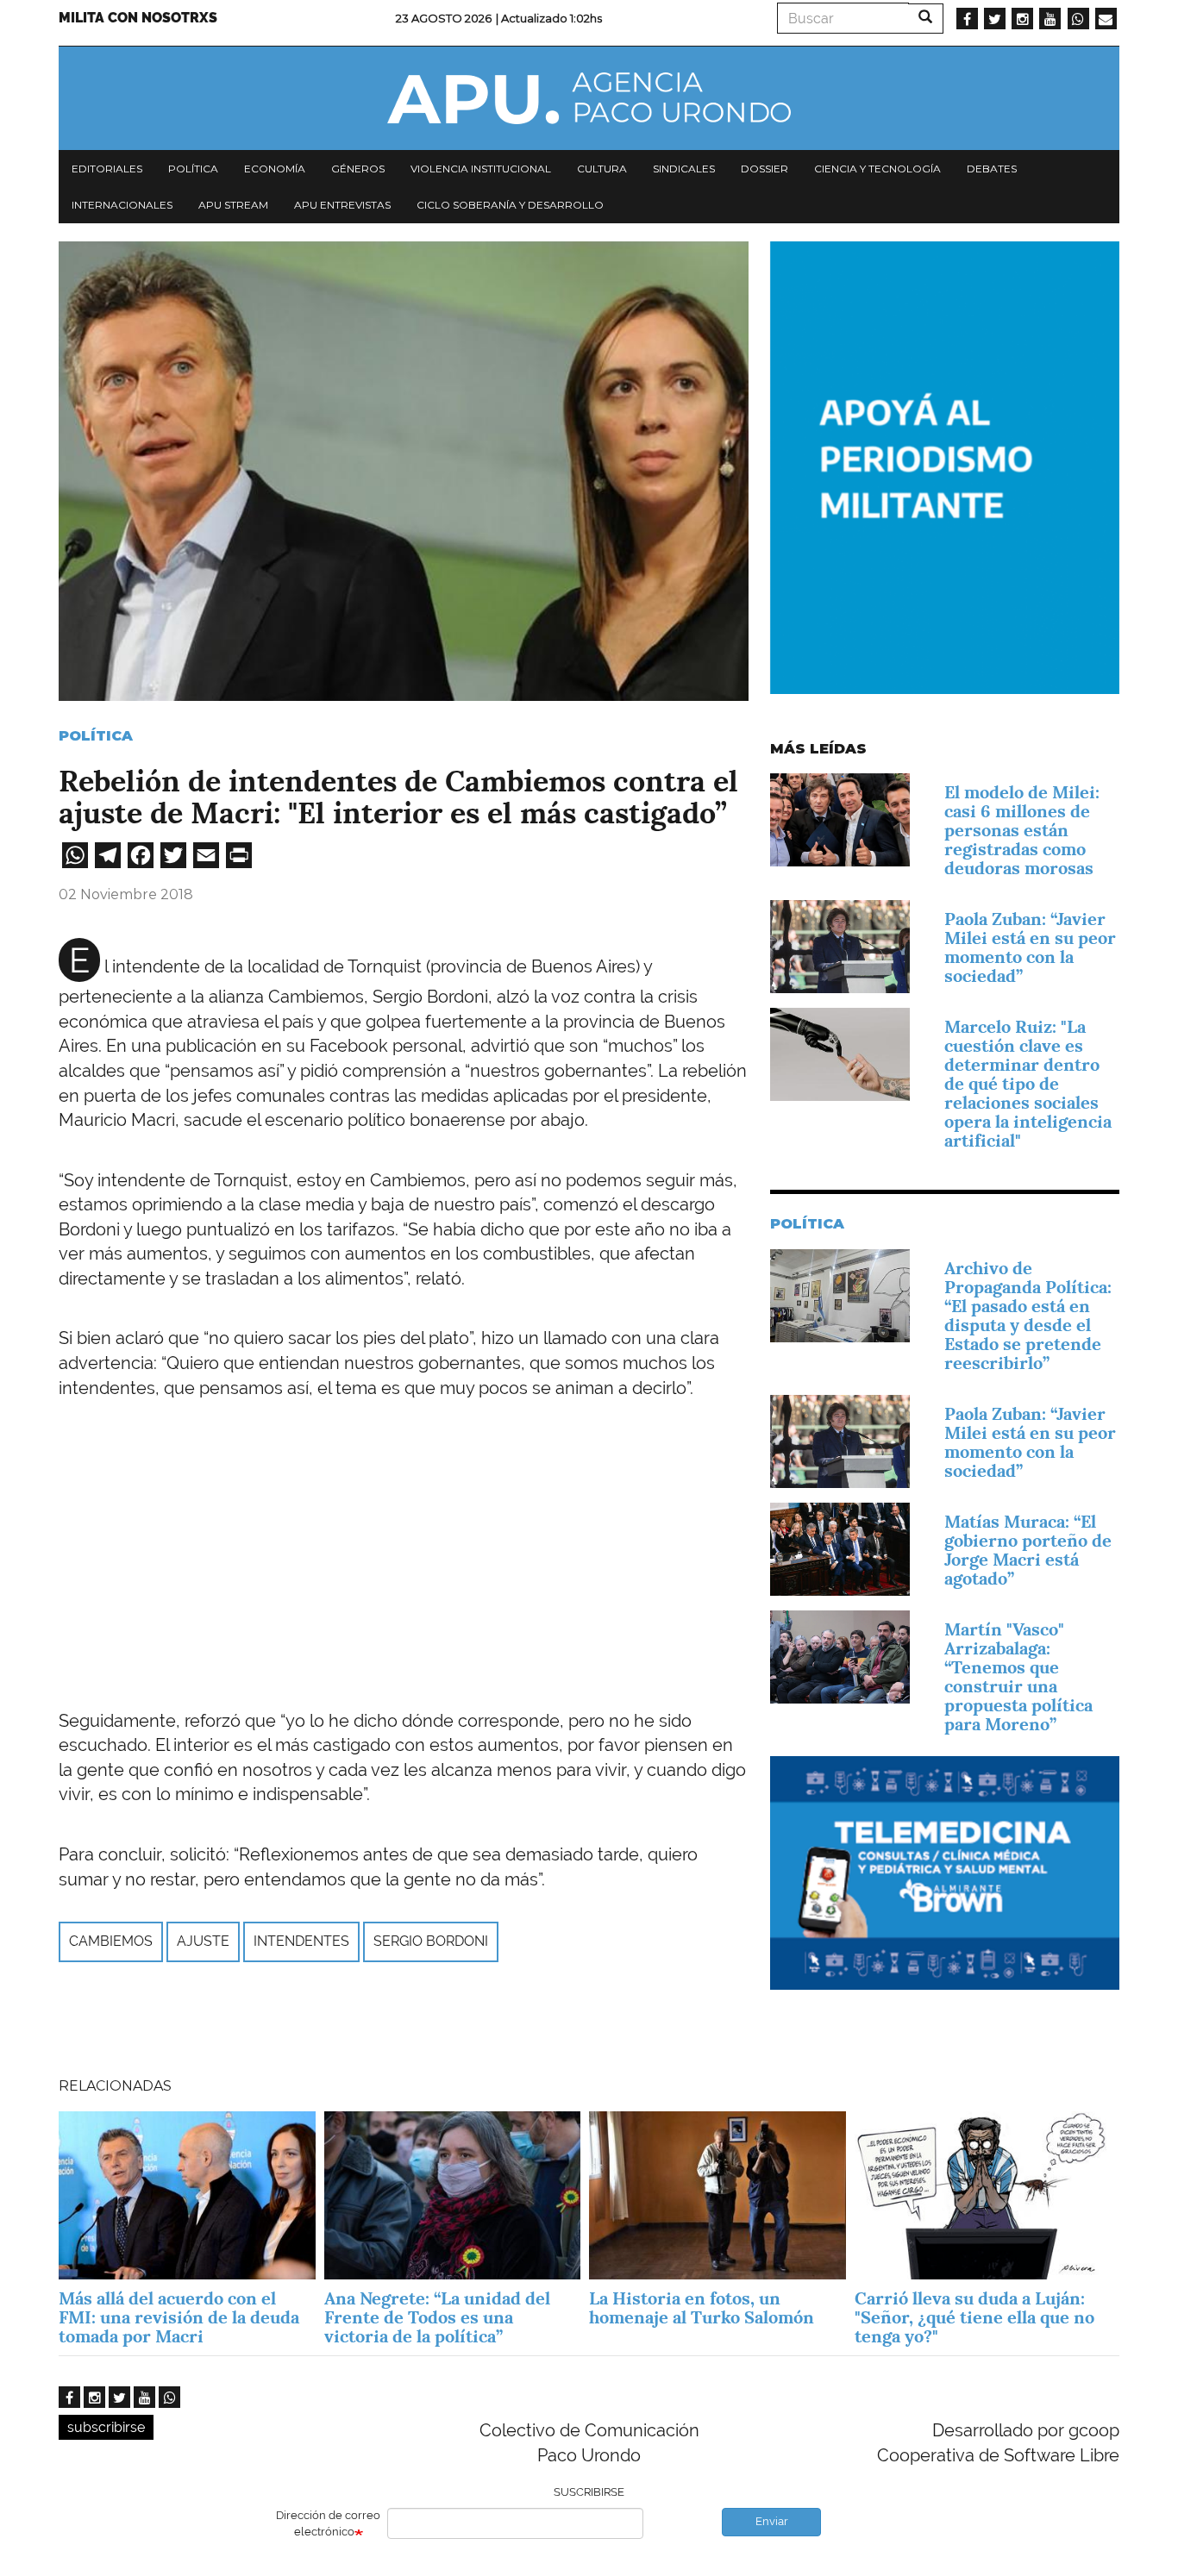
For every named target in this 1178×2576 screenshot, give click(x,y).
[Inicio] (589, 98)
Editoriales (107, 169)
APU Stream (233, 205)
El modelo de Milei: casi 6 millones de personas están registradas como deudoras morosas (1022, 830)
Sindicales (684, 169)
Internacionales (122, 205)
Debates (992, 169)
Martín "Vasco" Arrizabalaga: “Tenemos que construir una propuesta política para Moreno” (1018, 1677)
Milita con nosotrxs (138, 18)
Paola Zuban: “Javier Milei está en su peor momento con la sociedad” (1030, 947)
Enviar (772, 2521)
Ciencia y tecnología (877, 169)
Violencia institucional (481, 169)
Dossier (764, 169)
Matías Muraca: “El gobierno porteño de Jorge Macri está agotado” (1028, 1550)
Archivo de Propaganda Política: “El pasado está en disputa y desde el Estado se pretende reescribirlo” (1028, 1316)
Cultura (602, 169)
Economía (275, 169)
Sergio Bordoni (431, 1941)
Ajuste (203, 1941)
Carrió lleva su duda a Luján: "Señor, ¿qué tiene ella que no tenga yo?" (974, 2317)
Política (193, 169)
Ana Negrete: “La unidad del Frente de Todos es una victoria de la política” (437, 2317)
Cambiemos (111, 1941)
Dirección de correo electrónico (328, 2523)
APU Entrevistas (342, 205)
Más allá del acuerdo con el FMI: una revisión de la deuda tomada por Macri (179, 2317)
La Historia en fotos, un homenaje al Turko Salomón (702, 2308)
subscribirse (106, 2427)
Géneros (358, 169)
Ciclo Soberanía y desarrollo (510, 205)
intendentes (301, 1941)
